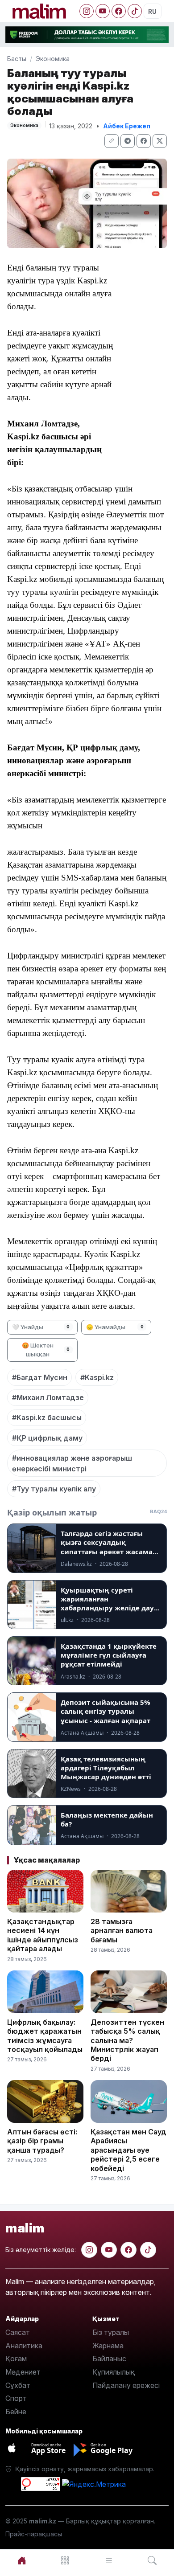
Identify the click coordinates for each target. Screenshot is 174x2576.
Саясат (18, 2332)
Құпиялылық (114, 2372)
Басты (17, 59)
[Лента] (109, 2561)
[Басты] (22, 2561)
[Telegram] (128, 141)
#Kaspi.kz (97, 1377)
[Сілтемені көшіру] (112, 141)
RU (152, 11)
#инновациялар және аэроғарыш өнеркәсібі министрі (72, 1463)
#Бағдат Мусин (40, 1377)
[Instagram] (87, 11)
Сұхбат (18, 2385)
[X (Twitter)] (160, 141)
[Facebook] (119, 11)
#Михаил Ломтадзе (48, 1397)
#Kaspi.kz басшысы (47, 1417)
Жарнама (108, 2346)
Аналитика (24, 2346)
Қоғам (16, 2359)
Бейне (16, 2412)
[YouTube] (103, 11)
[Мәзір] (66, 2561)
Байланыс (109, 2359)
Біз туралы (111, 2332)
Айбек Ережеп (127, 126)
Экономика (53, 59)
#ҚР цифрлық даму (47, 1438)
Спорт (16, 2398)
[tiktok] (148, 2250)
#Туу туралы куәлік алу (54, 1489)
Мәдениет (23, 2372)
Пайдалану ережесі (126, 2385)
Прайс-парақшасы (34, 2534)
